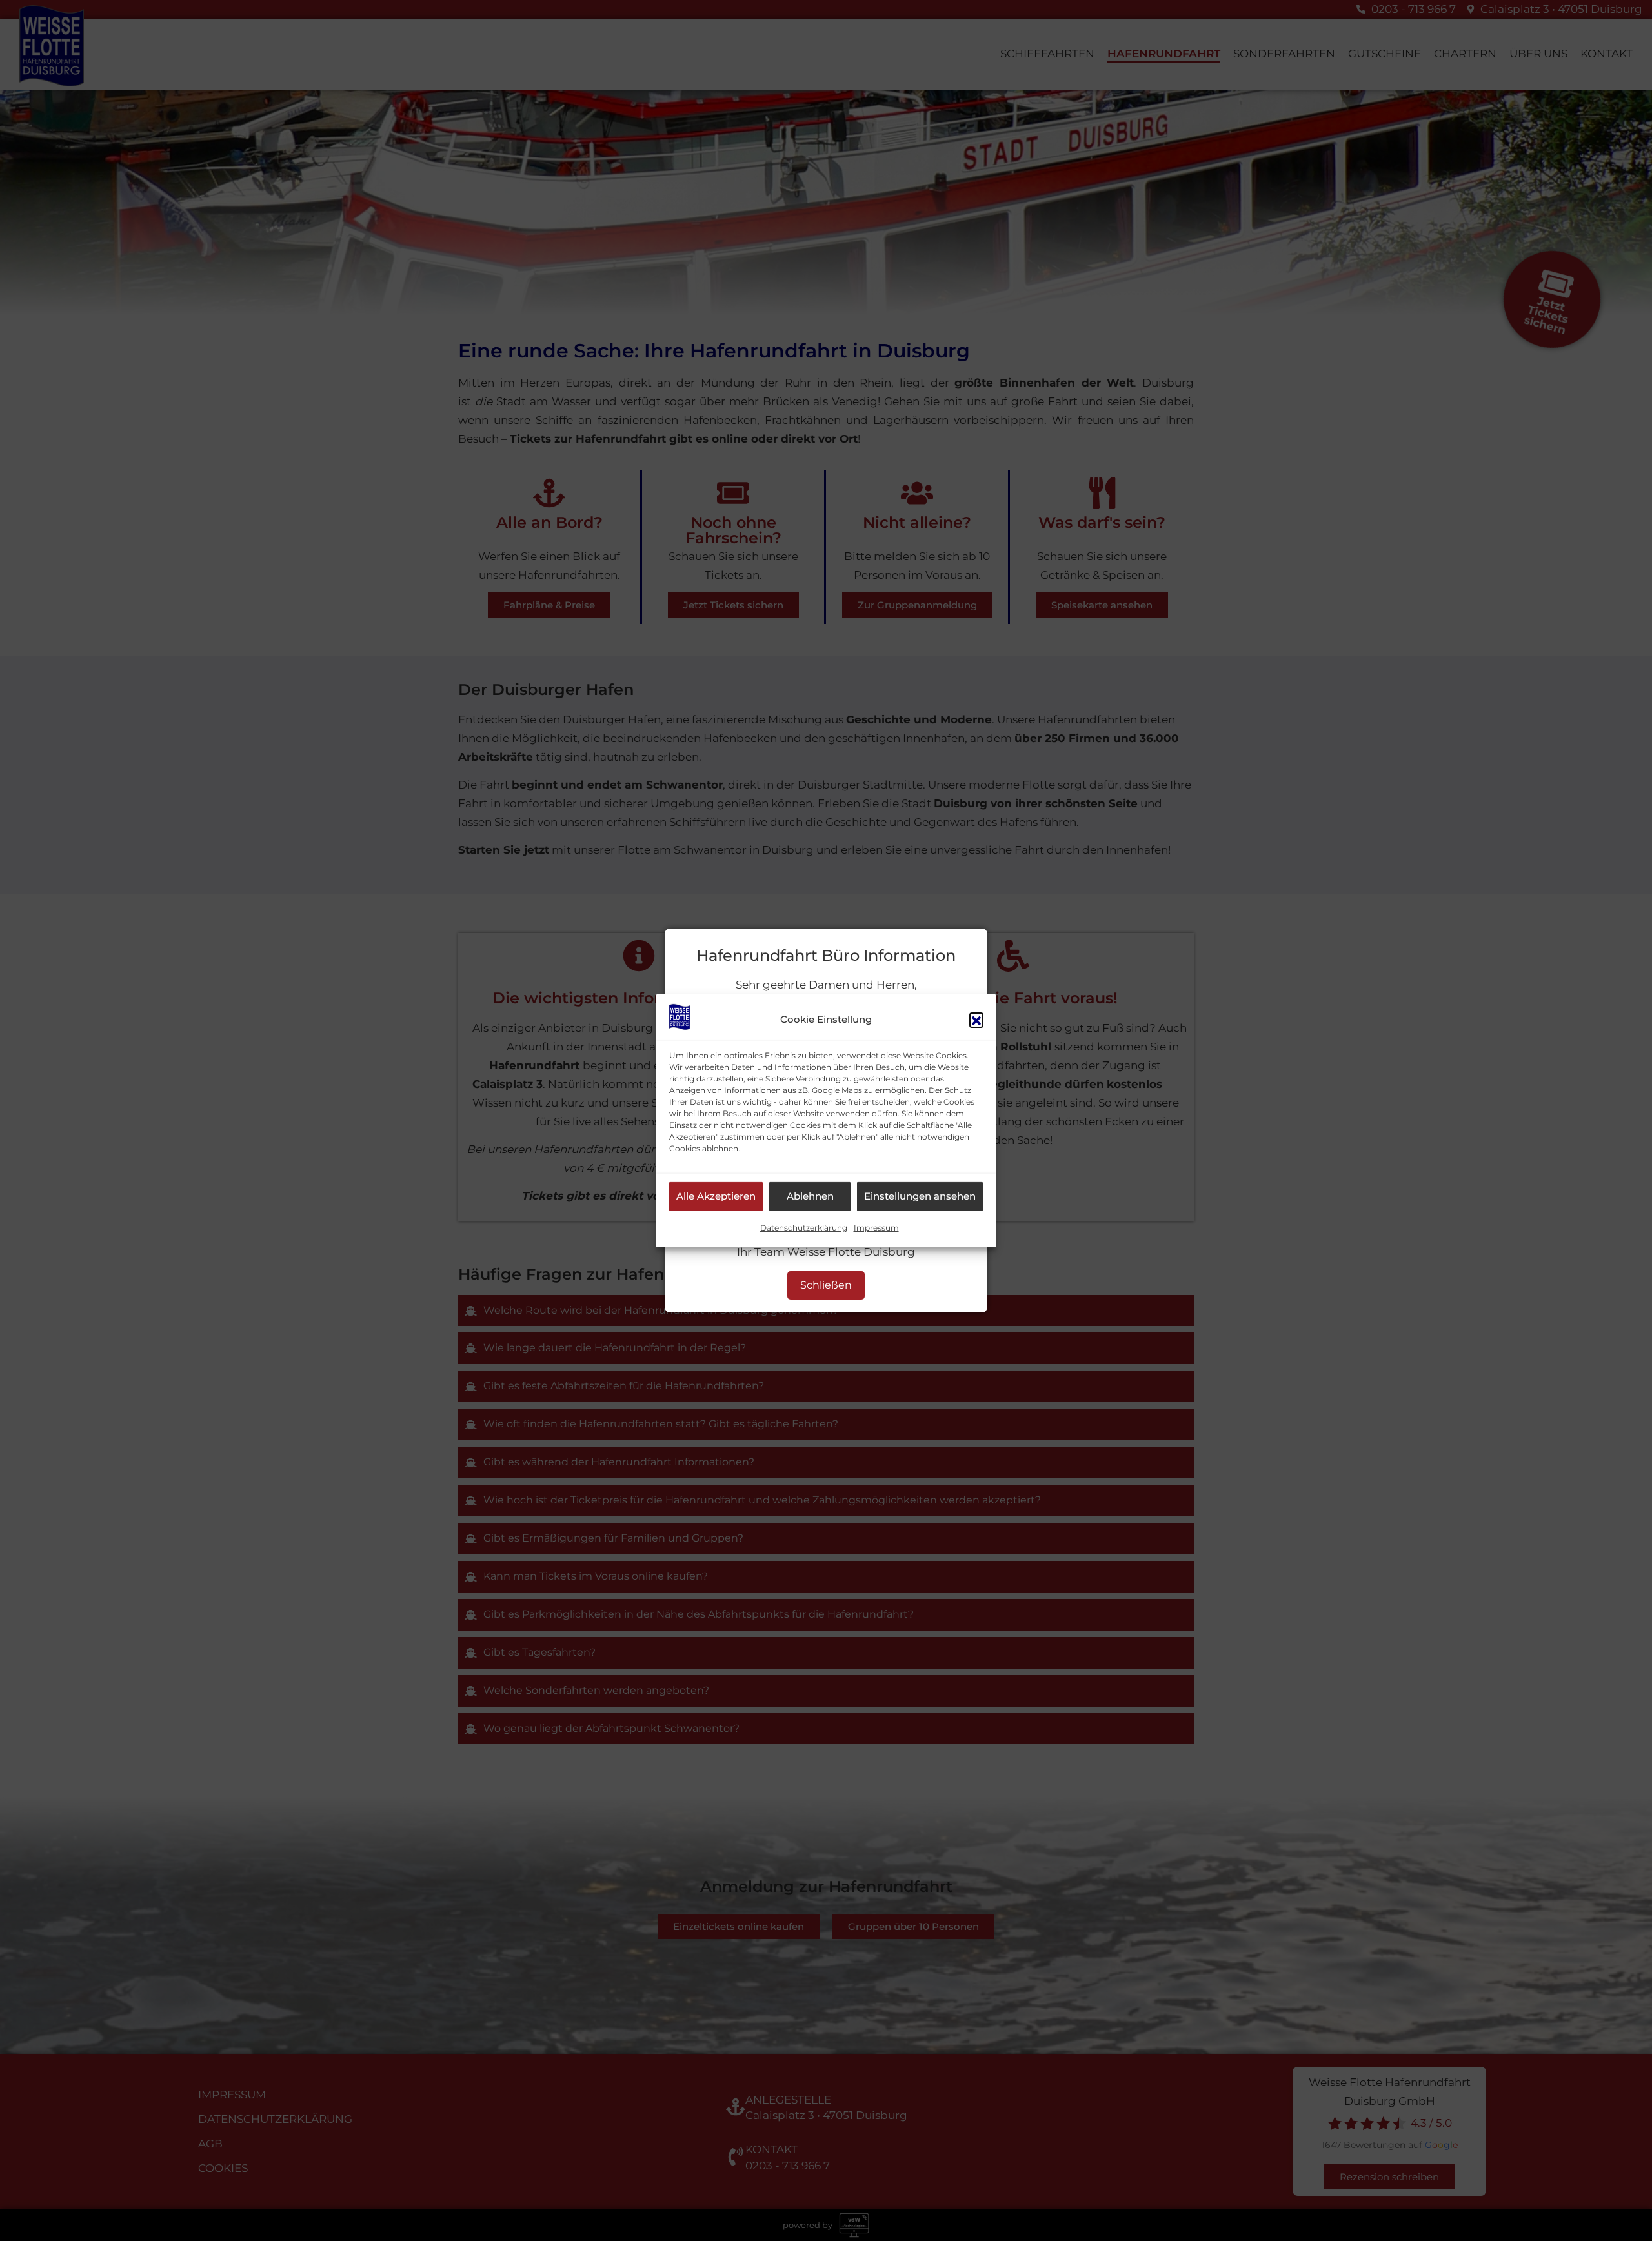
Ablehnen (810, 1196)
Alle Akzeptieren (716, 1196)
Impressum (876, 1228)
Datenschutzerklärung (804, 1228)
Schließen (826, 1285)
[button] (976, 1020)
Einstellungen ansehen (920, 1196)
